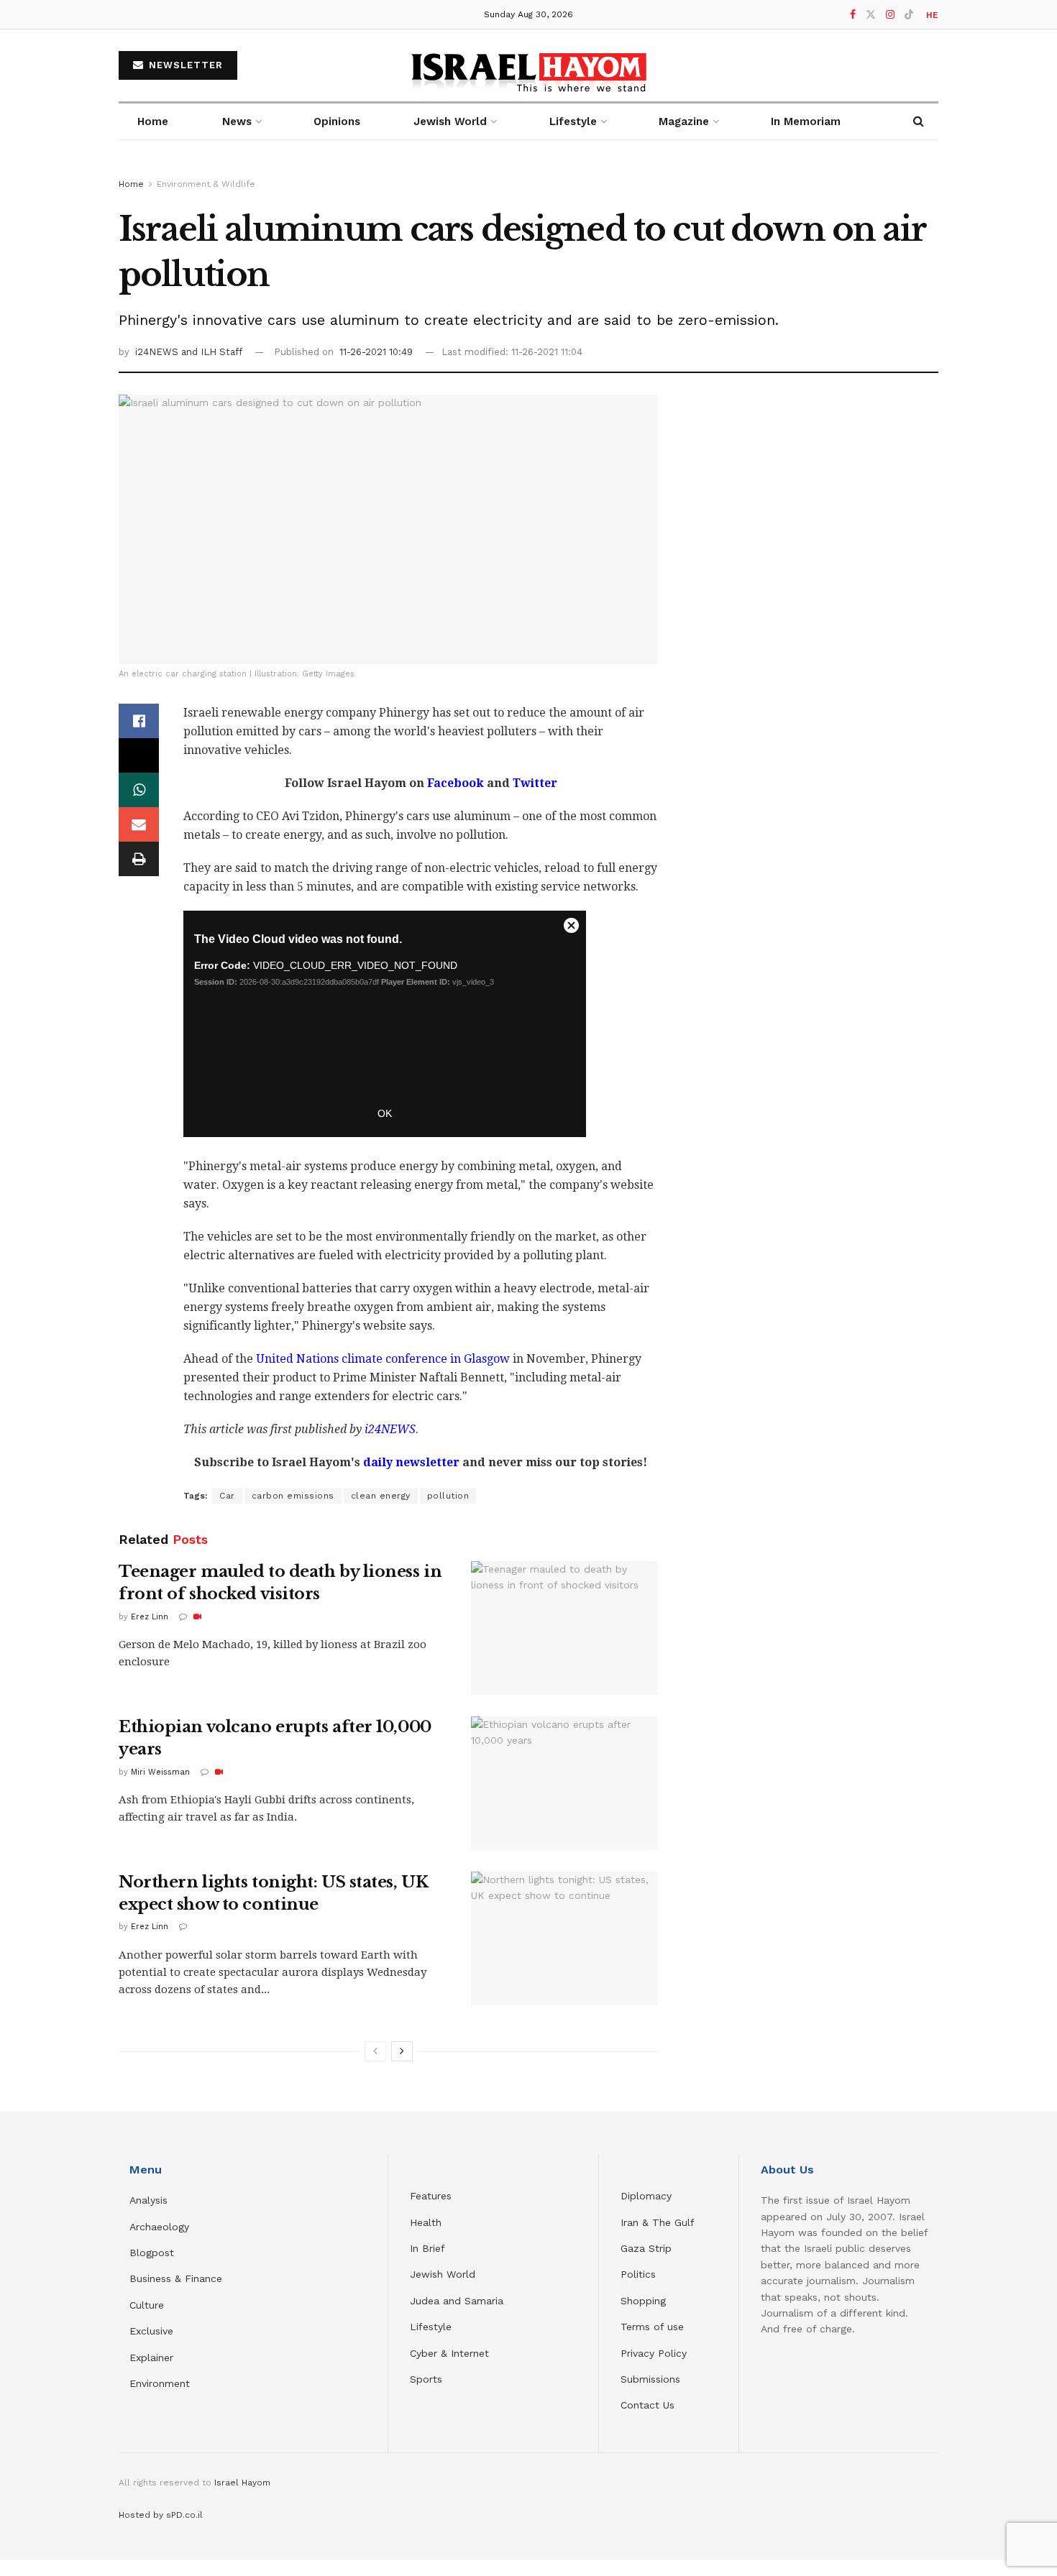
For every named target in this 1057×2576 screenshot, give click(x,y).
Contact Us (648, 2405)
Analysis (150, 2200)
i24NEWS (158, 352)
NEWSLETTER (184, 65)
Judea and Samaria (457, 2301)
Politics (638, 2274)
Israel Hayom (242, 2483)
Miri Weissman (160, 1772)
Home (153, 121)
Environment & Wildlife (206, 184)
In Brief (427, 2248)
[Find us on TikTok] (909, 15)
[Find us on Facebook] (853, 15)
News (237, 121)
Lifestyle (431, 2327)
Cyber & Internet (449, 2353)
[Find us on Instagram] (890, 15)
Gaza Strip (646, 2248)
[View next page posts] (402, 2051)
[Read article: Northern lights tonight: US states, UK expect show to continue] (564, 1938)
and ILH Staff (212, 352)
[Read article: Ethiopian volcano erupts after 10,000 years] (564, 1783)
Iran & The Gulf (658, 2222)
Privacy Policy (654, 2353)
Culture (147, 2305)
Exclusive (151, 2331)
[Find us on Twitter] (871, 15)
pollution (448, 1496)
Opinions (337, 121)
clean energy (381, 1496)
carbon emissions (293, 1496)
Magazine (684, 121)
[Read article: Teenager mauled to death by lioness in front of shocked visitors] (564, 1628)
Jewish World (443, 2274)
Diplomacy (648, 2196)
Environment (160, 2383)
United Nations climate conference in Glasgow (383, 1359)
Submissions (650, 2379)
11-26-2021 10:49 (376, 352)
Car (227, 1496)
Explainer (151, 2357)
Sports (426, 2379)
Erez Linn (150, 1617)
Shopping (643, 2301)
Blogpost (152, 2253)
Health (426, 2222)
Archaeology (159, 2227)
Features (431, 2196)
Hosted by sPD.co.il (161, 2515)
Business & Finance (176, 2278)
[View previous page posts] (375, 2051)
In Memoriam (806, 121)
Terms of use (652, 2327)
